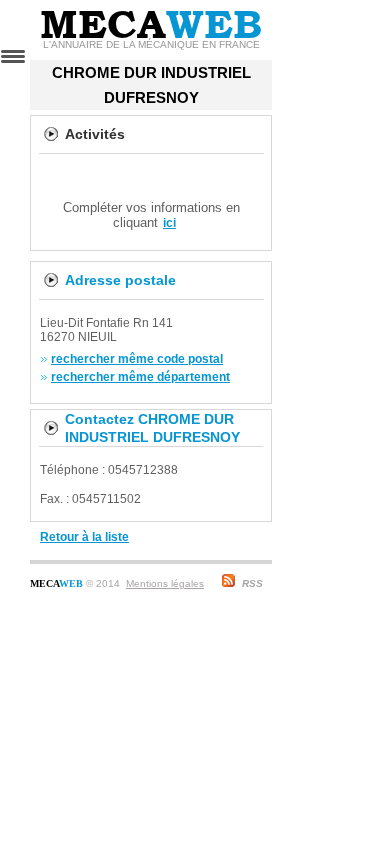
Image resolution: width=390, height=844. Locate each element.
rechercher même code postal (137, 359)
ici (169, 223)
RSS (252, 583)
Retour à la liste (84, 537)
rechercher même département (140, 377)
